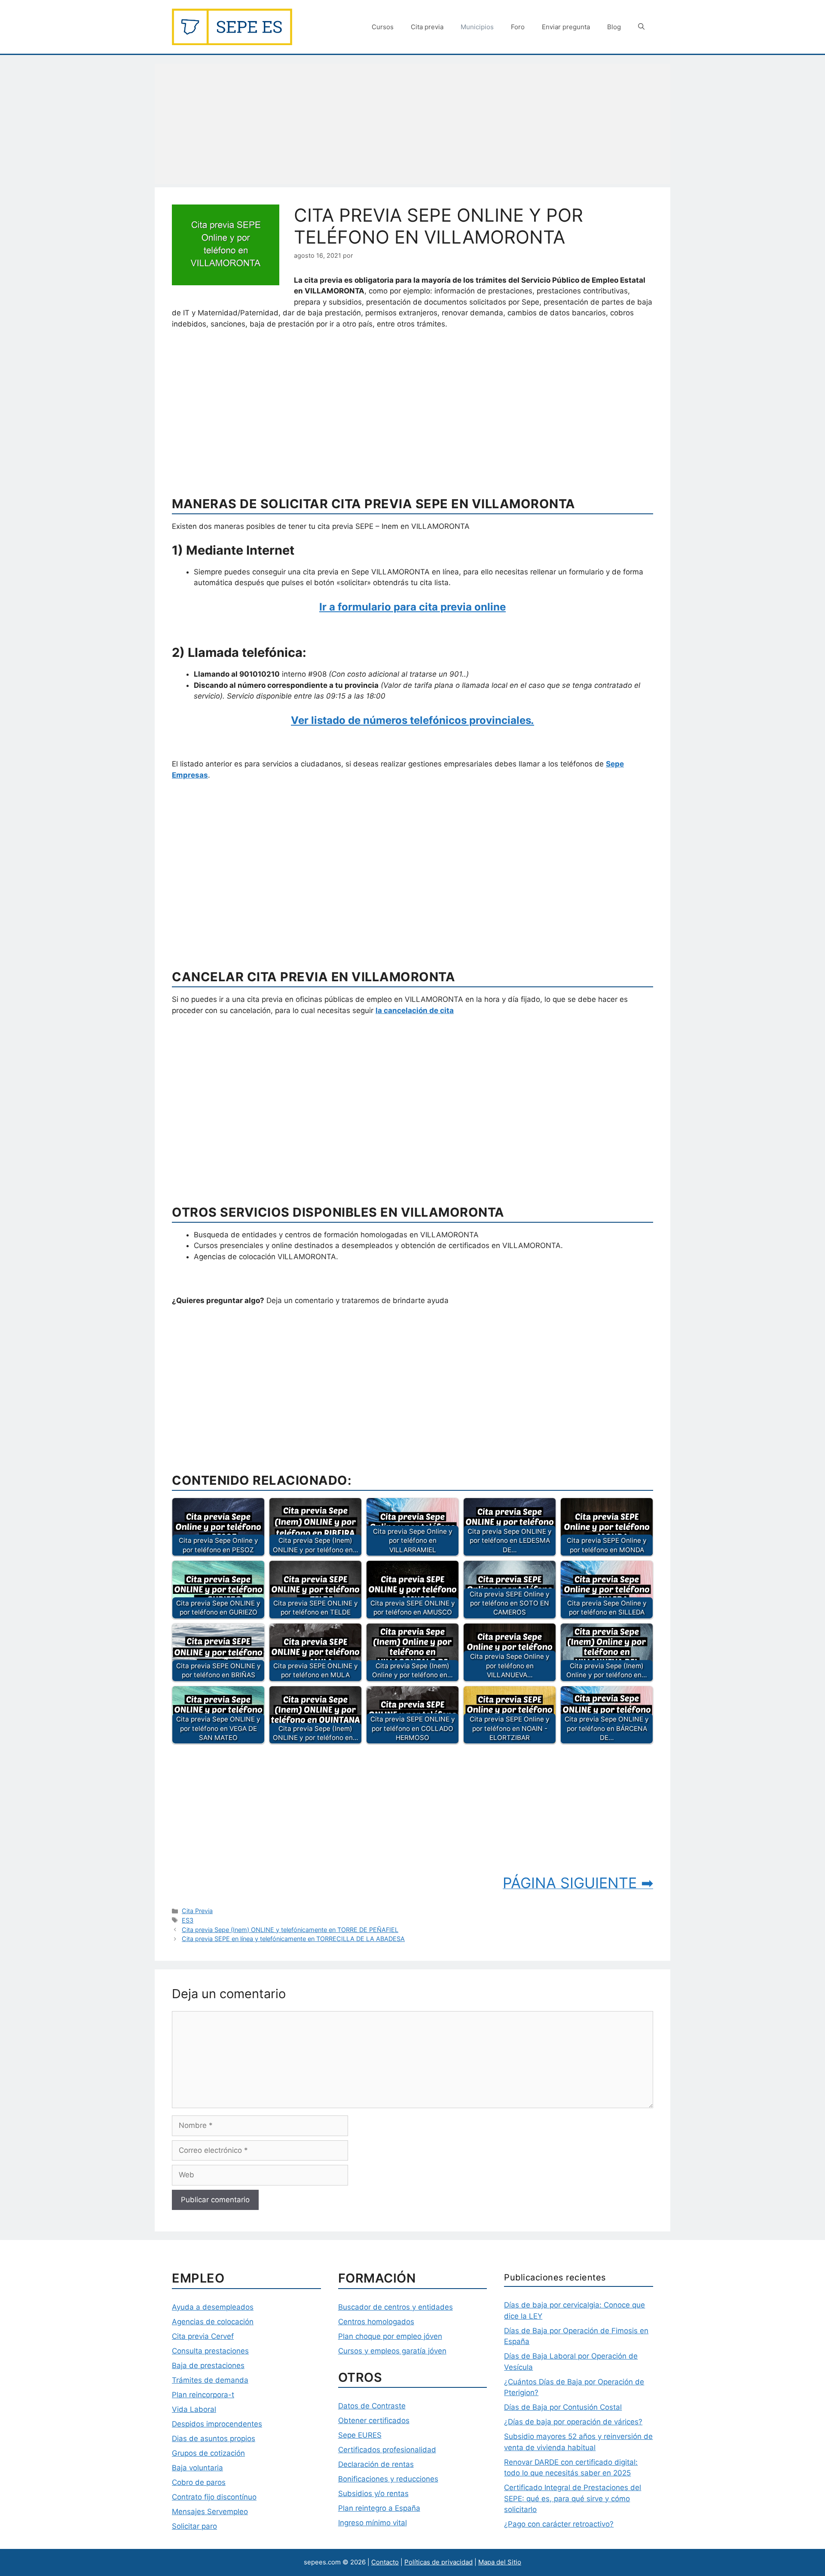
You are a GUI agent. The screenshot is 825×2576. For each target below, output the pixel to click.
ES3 (188, 1920)
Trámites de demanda (210, 2380)
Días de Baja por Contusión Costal (563, 2407)
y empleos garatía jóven (404, 2351)
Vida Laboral (194, 2409)
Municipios (477, 27)
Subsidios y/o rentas (373, 2494)
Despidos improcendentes (217, 2424)
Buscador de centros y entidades (396, 2307)
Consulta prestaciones (210, 2351)
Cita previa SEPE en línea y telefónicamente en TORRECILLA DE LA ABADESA (293, 1939)
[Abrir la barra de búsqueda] (641, 27)
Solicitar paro (194, 2526)
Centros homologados (376, 2322)
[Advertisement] (412, 124)
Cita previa (427, 27)
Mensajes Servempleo (210, 2512)
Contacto (385, 2562)
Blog (614, 27)
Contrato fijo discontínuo (214, 2497)
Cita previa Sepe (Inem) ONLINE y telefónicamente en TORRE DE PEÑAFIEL (290, 1930)
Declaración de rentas (376, 2464)
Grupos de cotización (208, 2453)
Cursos (383, 27)
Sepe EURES (360, 2435)
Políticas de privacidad (438, 2562)
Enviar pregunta (566, 27)
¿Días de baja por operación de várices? (573, 2422)
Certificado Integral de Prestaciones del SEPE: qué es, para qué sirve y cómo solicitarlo (573, 2498)
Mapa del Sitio (500, 2562)
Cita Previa (197, 1911)
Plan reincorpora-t (203, 2395)
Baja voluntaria (197, 2468)
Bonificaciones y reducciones (388, 2479)
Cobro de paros (199, 2482)
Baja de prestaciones (208, 2365)
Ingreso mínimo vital (373, 2523)
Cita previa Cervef (203, 2336)
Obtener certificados (374, 2420)
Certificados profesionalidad (387, 2450)
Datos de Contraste (372, 2406)
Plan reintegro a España (379, 2508)
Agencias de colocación (213, 2322)
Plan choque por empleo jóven (390, 2336)
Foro (518, 27)
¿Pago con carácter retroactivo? (559, 2524)
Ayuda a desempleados (213, 2307)
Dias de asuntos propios (214, 2439)
